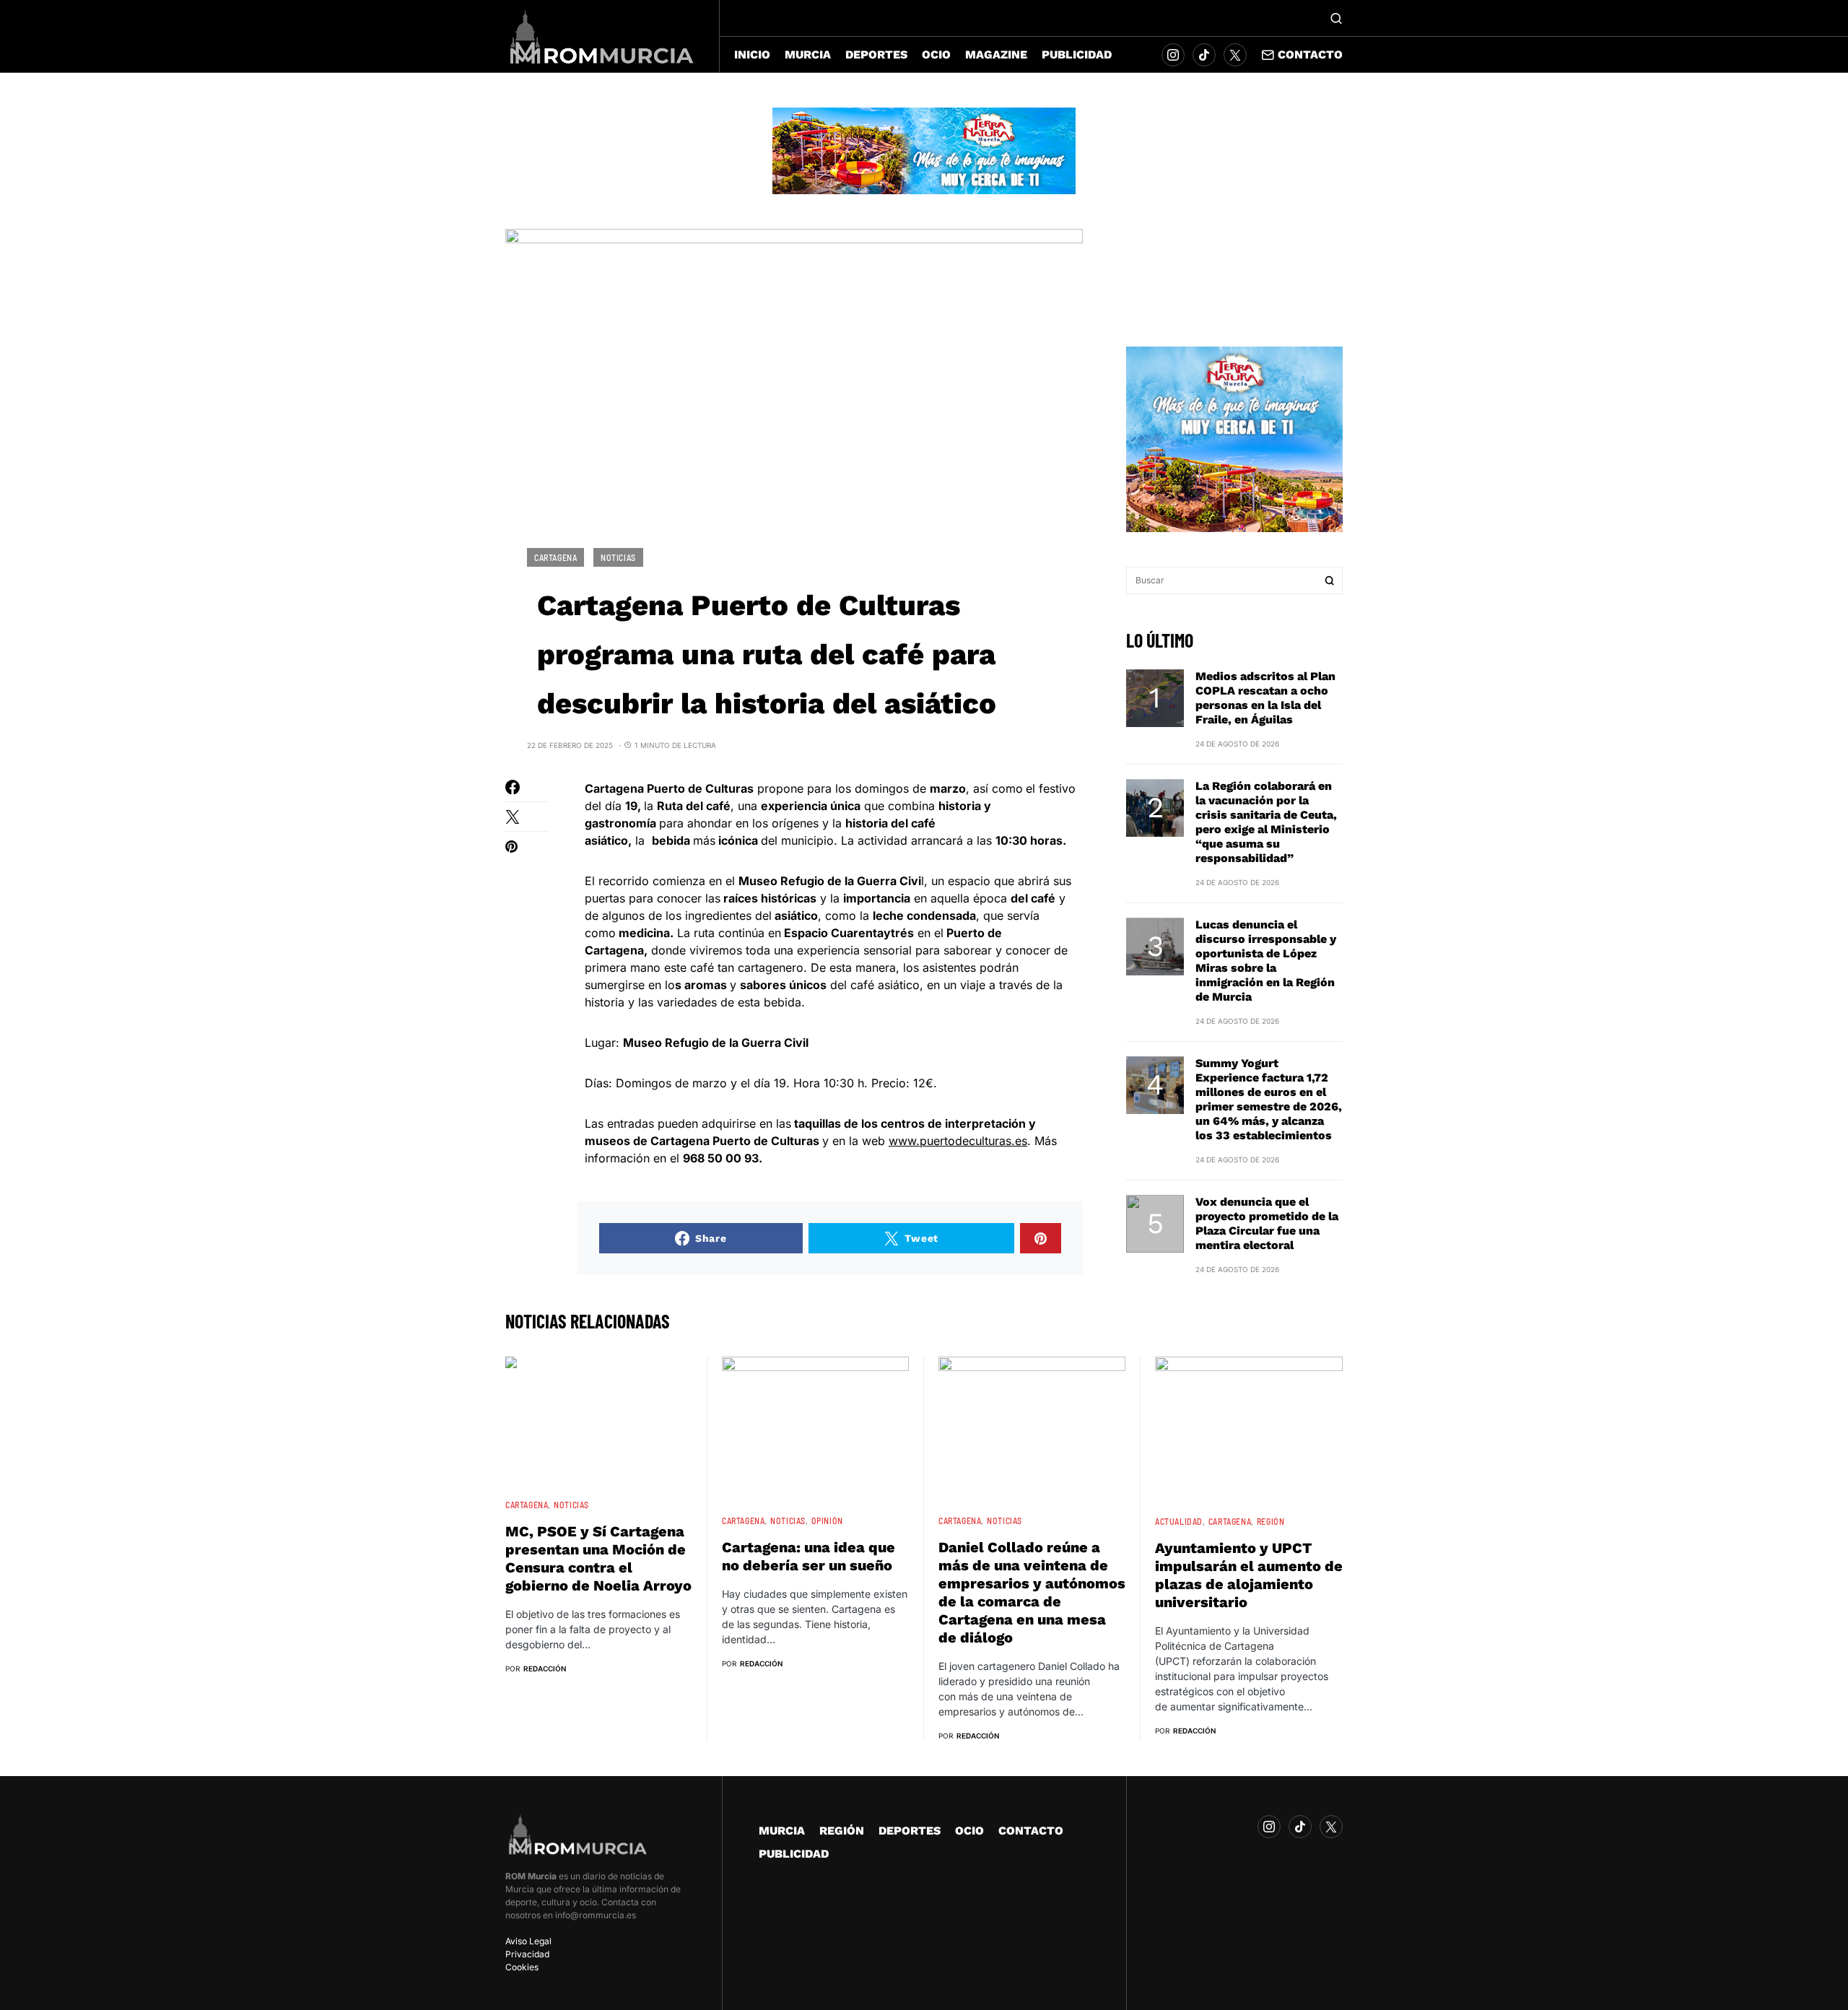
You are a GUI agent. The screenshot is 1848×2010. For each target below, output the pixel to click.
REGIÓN (1271, 1521)
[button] (1336, 18)
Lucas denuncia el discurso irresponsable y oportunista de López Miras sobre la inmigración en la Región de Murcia (1266, 961)
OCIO (969, 1831)
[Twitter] (1235, 55)
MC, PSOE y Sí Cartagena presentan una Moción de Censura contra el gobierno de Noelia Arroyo (598, 1558)
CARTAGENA (555, 557)
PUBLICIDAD (794, 1854)
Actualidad (1179, 1521)
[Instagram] (1173, 55)
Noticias (618, 557)
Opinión (827, 1520)
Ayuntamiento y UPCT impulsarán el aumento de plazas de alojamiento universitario (1249, 1575)
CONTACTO (1031, 1831)
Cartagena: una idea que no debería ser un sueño (808, 1556)
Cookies (522, 1967)
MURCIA (782, 1831)
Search (1330, 580)
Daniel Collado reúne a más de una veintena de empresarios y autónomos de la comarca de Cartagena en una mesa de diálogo (1032, 1592)
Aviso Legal (528, 1941)
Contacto (1310, 55)
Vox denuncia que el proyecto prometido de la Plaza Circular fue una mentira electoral (1267, 1223)
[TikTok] (1204, 55)
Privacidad (527, 1954)
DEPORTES (910, 1831)
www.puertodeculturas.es (958, 1141)
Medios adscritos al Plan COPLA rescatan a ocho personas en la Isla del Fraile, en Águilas (1265, 698)
